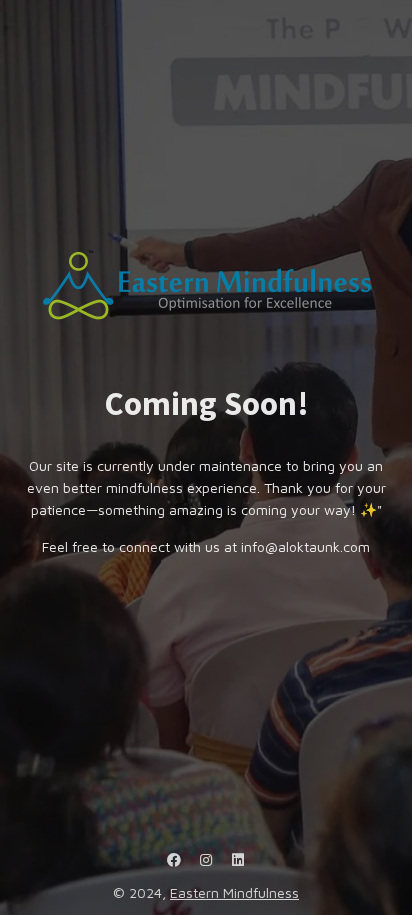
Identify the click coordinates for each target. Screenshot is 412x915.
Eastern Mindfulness (234, 892)
